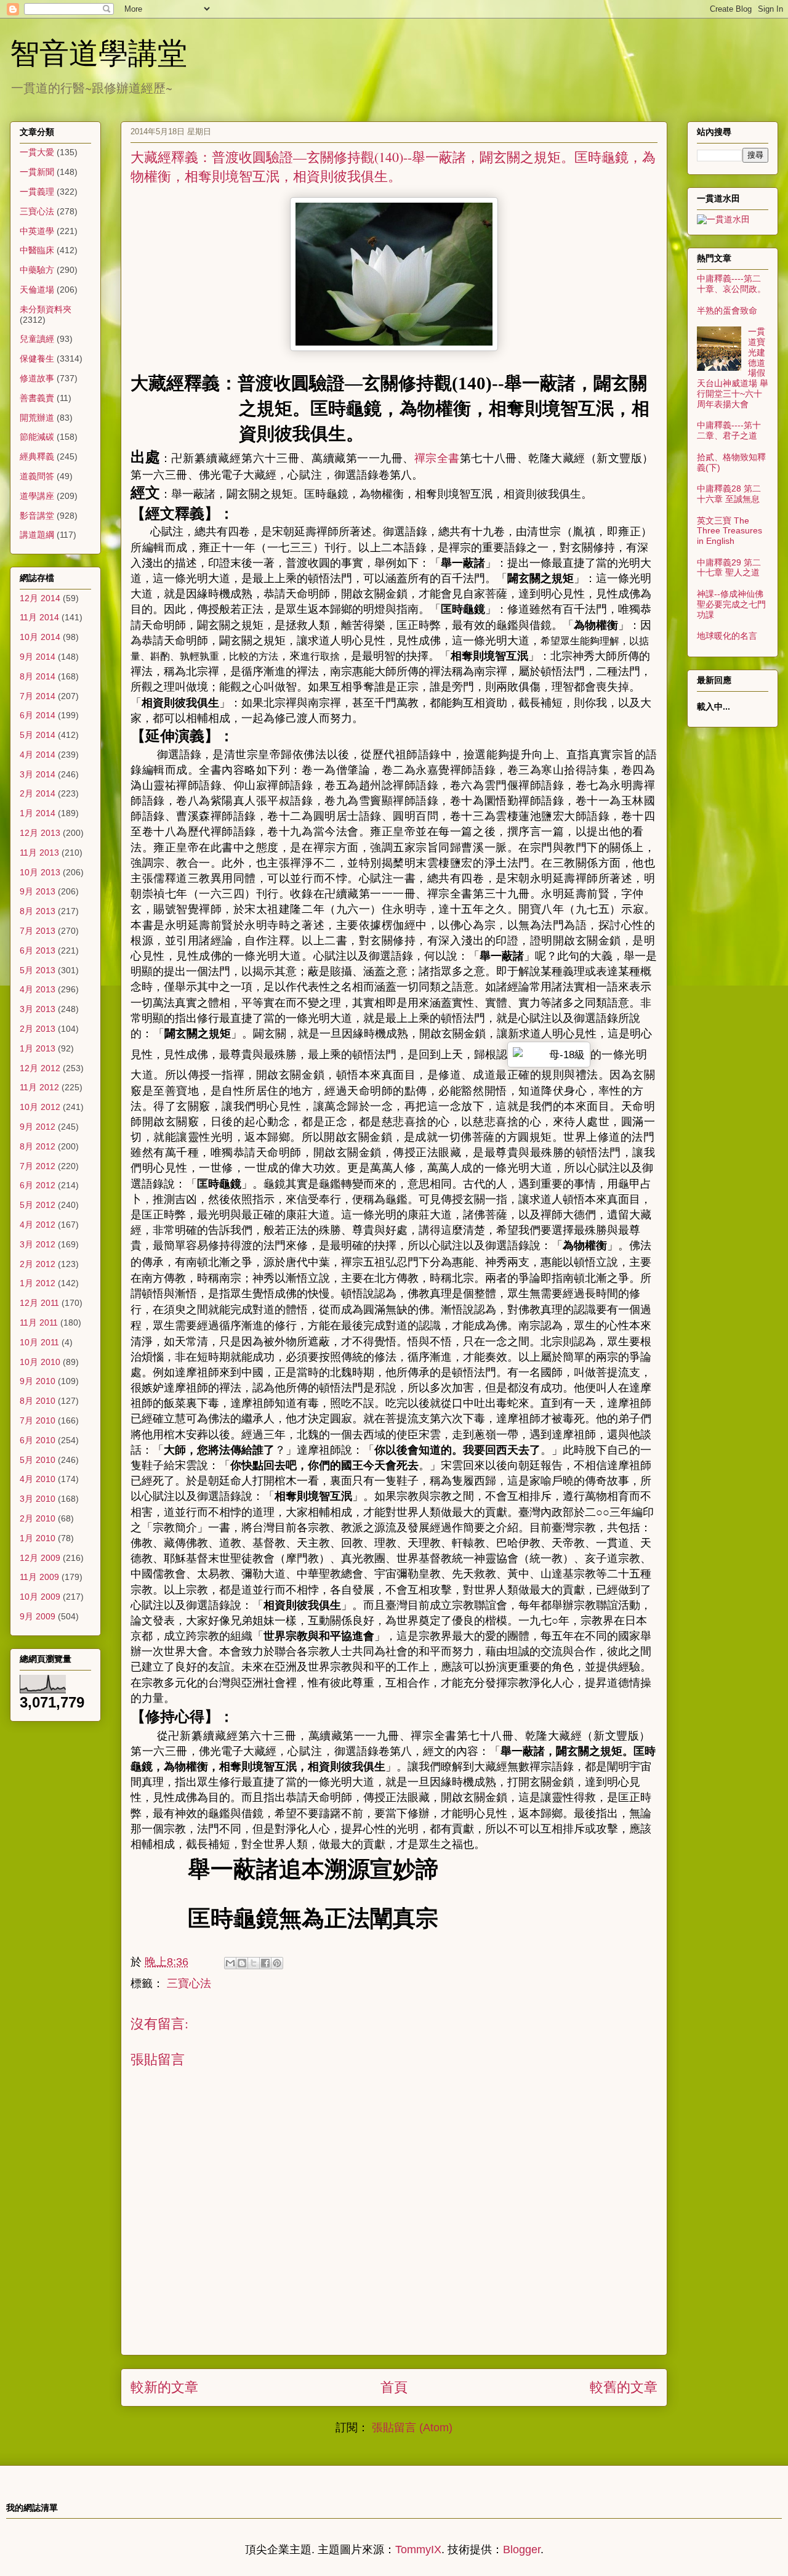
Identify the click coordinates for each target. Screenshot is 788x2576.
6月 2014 (38, 715)
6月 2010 (38, 1440)
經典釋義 (37, 456)
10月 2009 (40, 1597)
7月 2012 (38, 1166)
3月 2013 (38, 1009)
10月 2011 (39, 1342)
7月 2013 (38, 931)
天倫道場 (37, 290)
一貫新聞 (37, 172)
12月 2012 (40, 1068)
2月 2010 (38, 1518)
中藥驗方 (37, 270)
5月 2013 (38, 970)
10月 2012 (40, 1107)
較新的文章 (164, 2387)
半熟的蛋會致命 (727, 310)
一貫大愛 (37, 152)
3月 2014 (38, 774)
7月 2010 (38, 1420)
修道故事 (37, 378)
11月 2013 (39, 853)
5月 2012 (38, 1205)
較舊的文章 (624, 2387)
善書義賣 (37, 398)
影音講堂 (37, 516)
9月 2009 (38, 1616)
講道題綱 (37, 535)
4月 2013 (38, 989)
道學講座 (37, 496)
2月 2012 (38, 1264)
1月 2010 (38, 1538)
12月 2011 (39, 1303)
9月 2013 (38, 891)
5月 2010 (38, 1460)
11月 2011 (39, 1322)
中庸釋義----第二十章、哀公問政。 (731, 284)
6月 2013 (38, 950)
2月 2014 (38, 793)
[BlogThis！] (242, 1963)
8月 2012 (38, 1146)
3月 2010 (38, 1499)
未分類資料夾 (46, 309)
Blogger (522, 2550)
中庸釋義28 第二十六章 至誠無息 (729, 494)
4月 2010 (38, 1479)
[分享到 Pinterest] (277, 1963)
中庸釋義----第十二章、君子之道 (729, 430)
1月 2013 (38, 1048)
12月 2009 (40, 1558)
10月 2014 (40, 637)
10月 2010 (40, 1362)
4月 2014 (38, 755)
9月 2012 (38, 1127)
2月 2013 (38, 1029)
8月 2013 (38, 911)
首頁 (394, 2387)
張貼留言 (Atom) (412, 2428)
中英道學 (37, 231)
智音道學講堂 (98, 52)
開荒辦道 (37, 418)
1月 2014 (38, 813)
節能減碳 (37, 437)
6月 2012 (38, 1185)
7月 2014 (38, 696)
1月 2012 (38, 1283)
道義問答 (37, 476)
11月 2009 (39, 1577)
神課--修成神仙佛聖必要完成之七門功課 (731, 604)
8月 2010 (38, 1401)
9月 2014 (38, 657)
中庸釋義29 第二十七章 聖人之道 (729, 568)
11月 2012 (39, 1087)
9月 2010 (38, 1381)
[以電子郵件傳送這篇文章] (230, 1963)
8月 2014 (38, 676)
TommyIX (418, 2550)
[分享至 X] (254, 1963)
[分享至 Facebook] (265, 1963)
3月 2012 (38, 1244)
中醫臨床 (37, 250)
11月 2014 (39, 617)
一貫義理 (37, 192)
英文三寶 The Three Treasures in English (730, 531)
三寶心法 (189, 1983)
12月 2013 (40, 833)
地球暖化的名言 (727, 636)
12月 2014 (40, 598)
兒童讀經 (37, 339)
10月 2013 (40, 872)
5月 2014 (38, 735)
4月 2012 (38, 1225)
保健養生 (37, 358)
